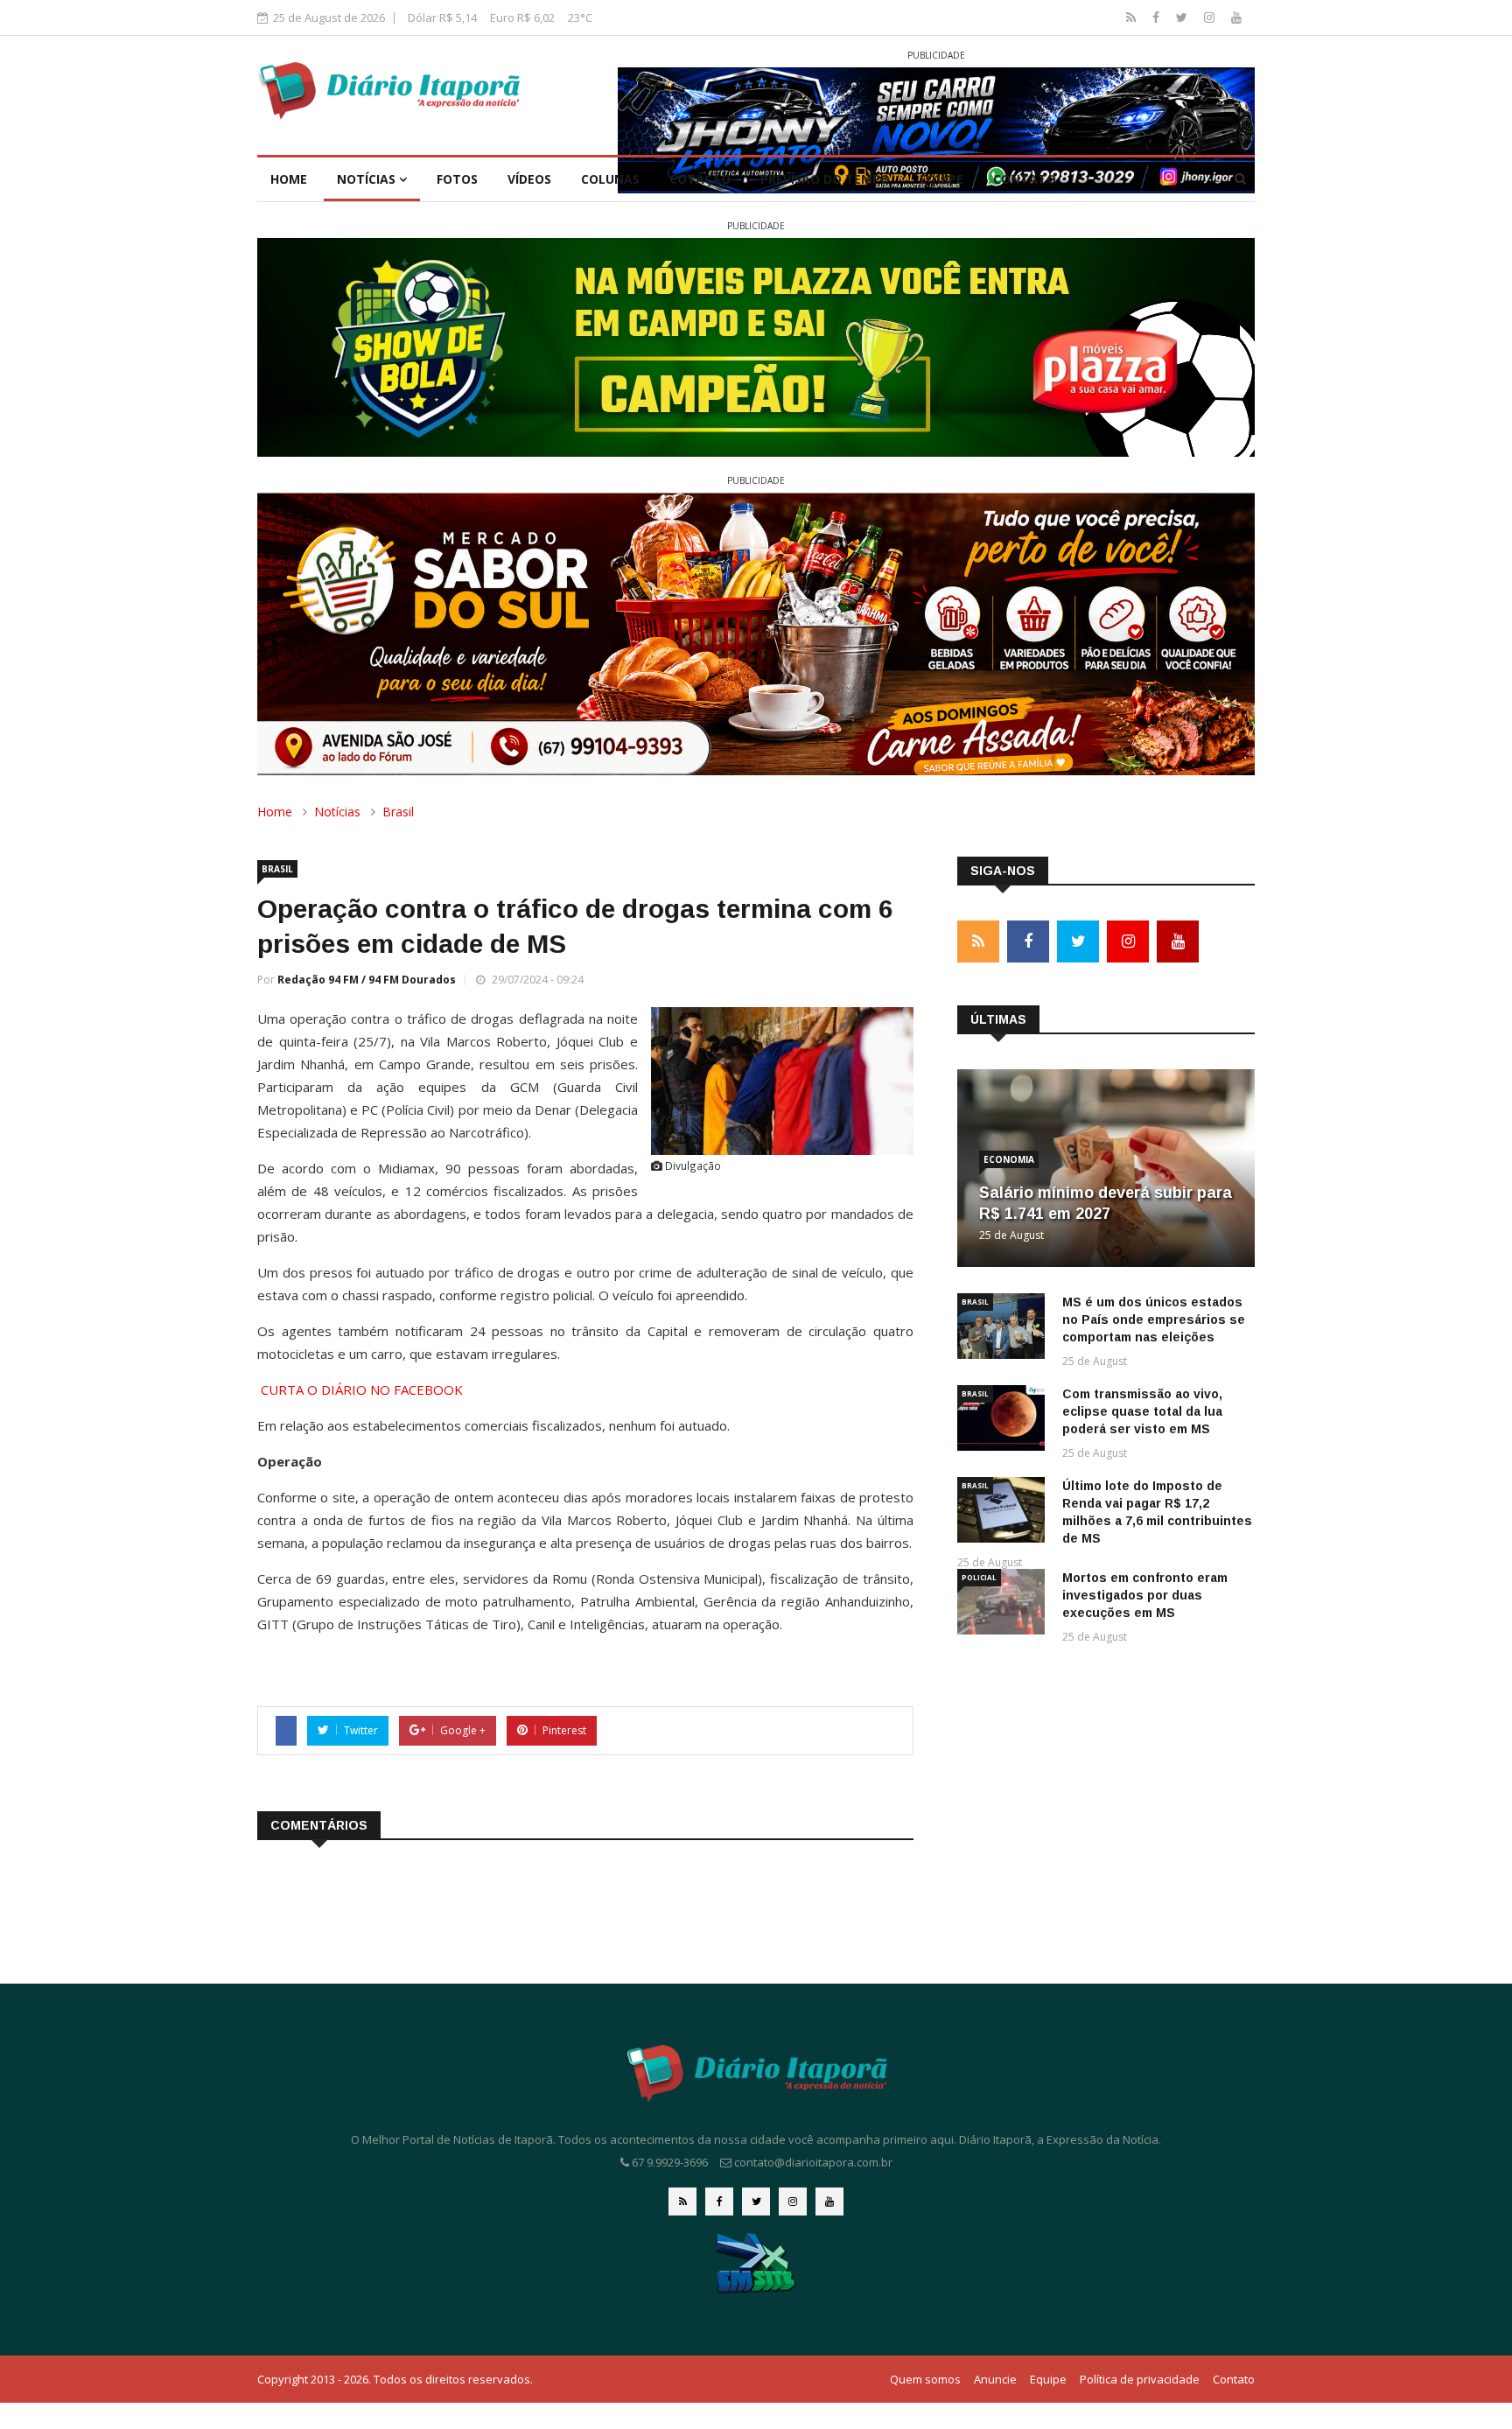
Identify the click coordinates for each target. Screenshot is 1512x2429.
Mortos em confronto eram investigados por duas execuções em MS (1145, 1595)
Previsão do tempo (825, 179)
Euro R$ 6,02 (522, 17)
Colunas (610, 179)
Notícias (368, 179)
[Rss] (1133, 17)
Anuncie (995, 2379)
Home (289, 179)
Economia (1009, 1159)
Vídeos (529, 179)
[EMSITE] (756, 2262)
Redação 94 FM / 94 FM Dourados (367, 980)
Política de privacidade (1140, 2379)
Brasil (398, 812)
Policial (979, 1577)
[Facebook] (1158, 17)
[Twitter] (1183, 17)
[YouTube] (1236, 17)
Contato (1025, 179)
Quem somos (925, 2379)
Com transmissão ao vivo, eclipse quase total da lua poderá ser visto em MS (1142, 1411)
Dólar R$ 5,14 (442, 17)
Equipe (941, 179)
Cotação (700, 179)
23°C (580, 17)
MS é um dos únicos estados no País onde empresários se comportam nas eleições (1154, 1319)
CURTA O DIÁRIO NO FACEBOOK (362, 1389)
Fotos (457, 179)
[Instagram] (1211, 17)
